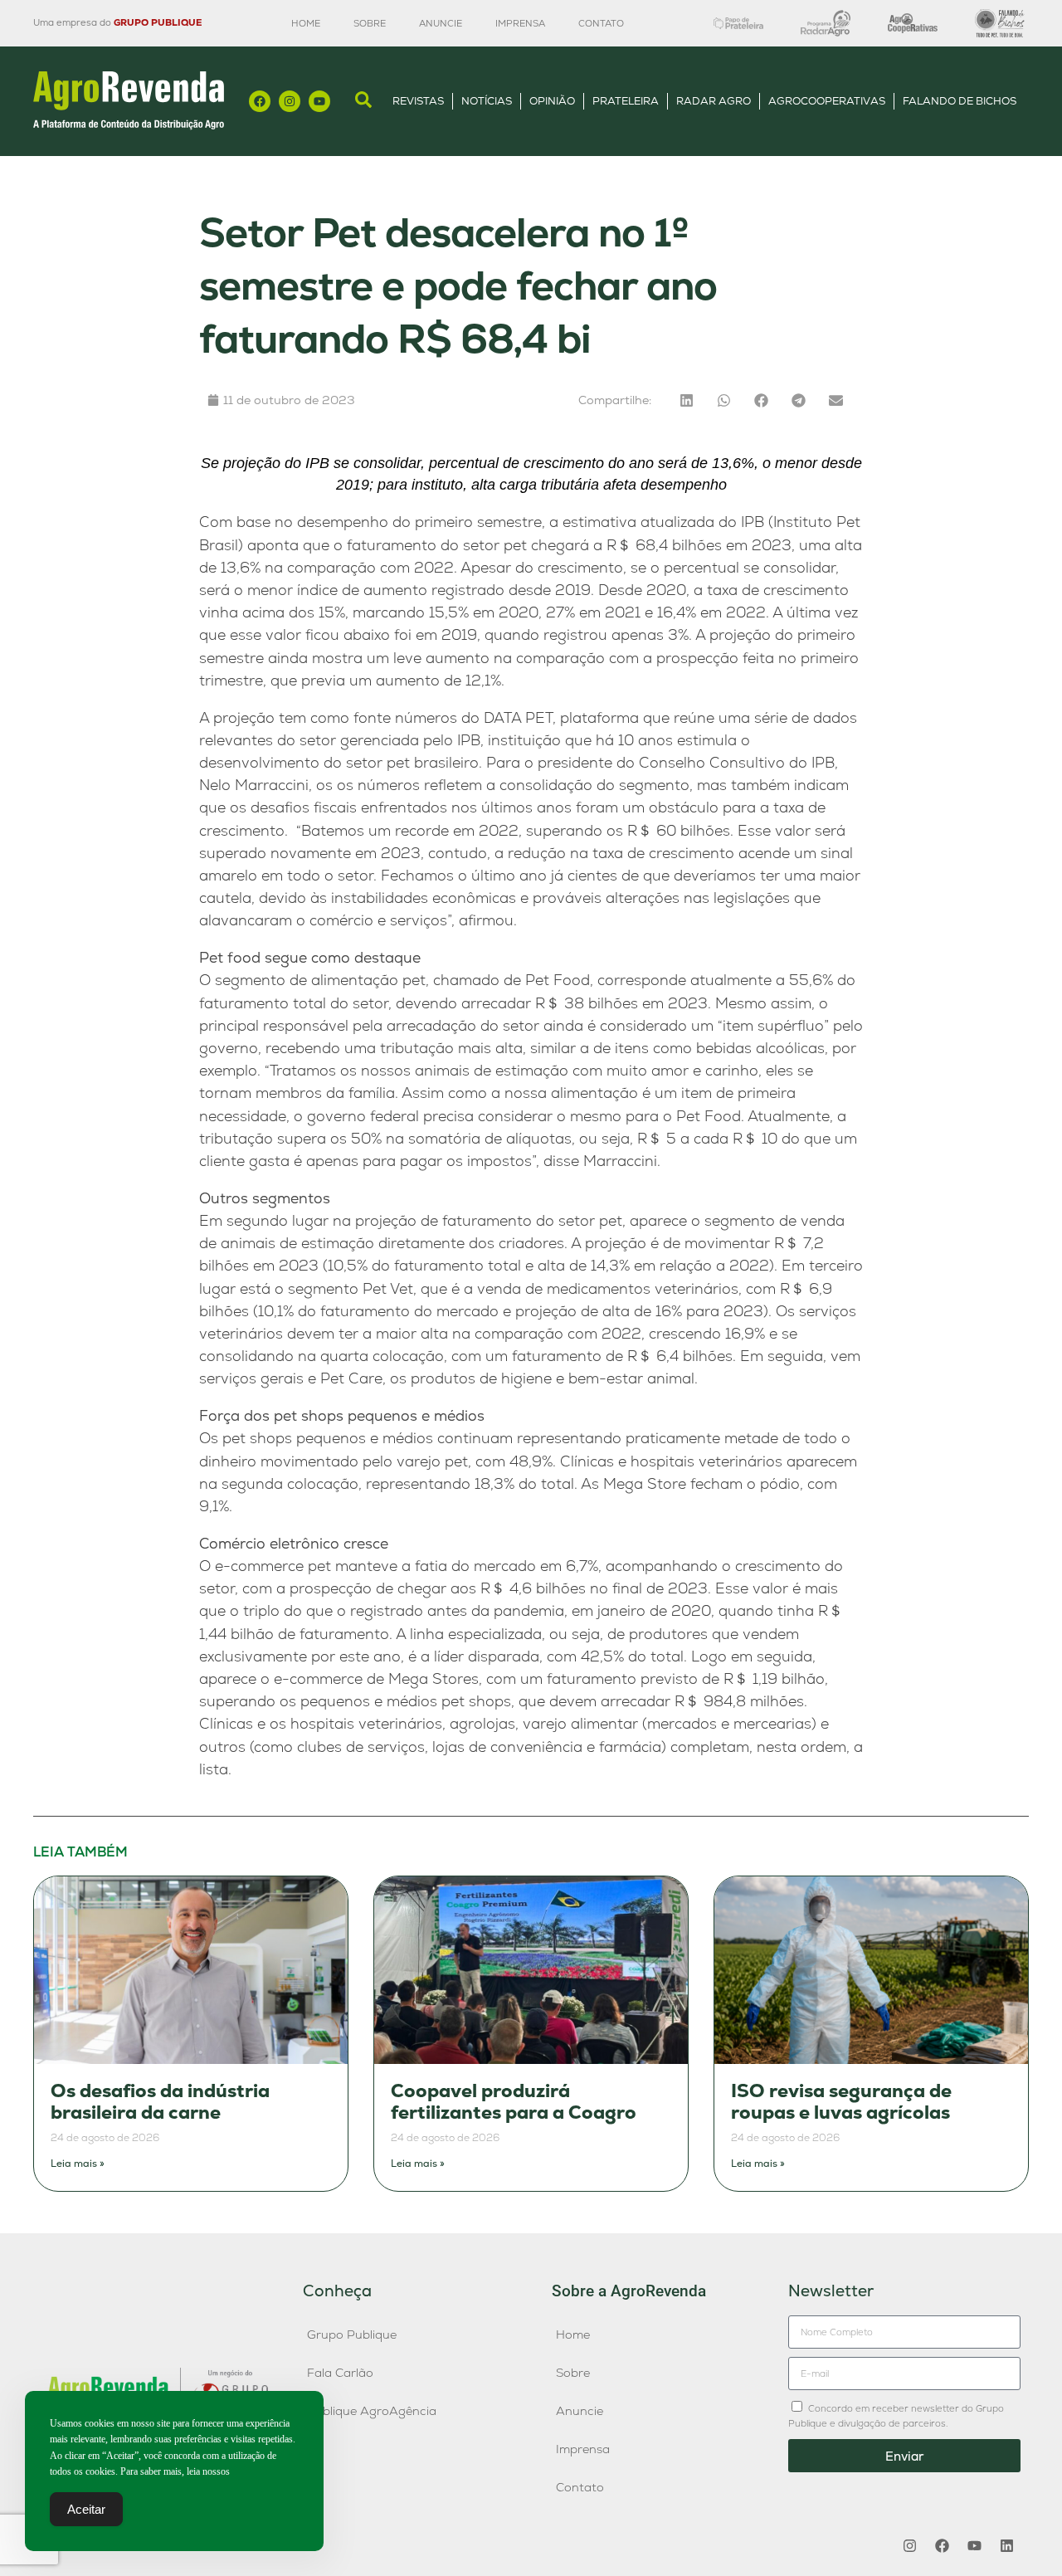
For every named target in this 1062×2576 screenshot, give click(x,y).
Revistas (418, 101)
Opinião (552, 101)
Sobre (370, 23)
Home (306, 23)
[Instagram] (290, 101)
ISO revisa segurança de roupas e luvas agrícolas (841, 2102)
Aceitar (86, 2509)
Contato (601, 23)
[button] (687, 400)
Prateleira (626, 101)
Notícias (487, 101)
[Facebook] (260, 101)
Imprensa (520, 23)
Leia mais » (78, 2164)
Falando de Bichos (960, 101)
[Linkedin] (1006, 2545)
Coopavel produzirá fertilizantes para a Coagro (514, 2102)
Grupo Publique (352, 2334)
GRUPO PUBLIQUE (158, 22)
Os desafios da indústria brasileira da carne (160, 2102)
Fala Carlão (340, 2373)
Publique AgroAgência (372, 2411)
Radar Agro (714, 101)
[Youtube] (319, 101)
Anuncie (441, 23)
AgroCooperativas (827, 101)
